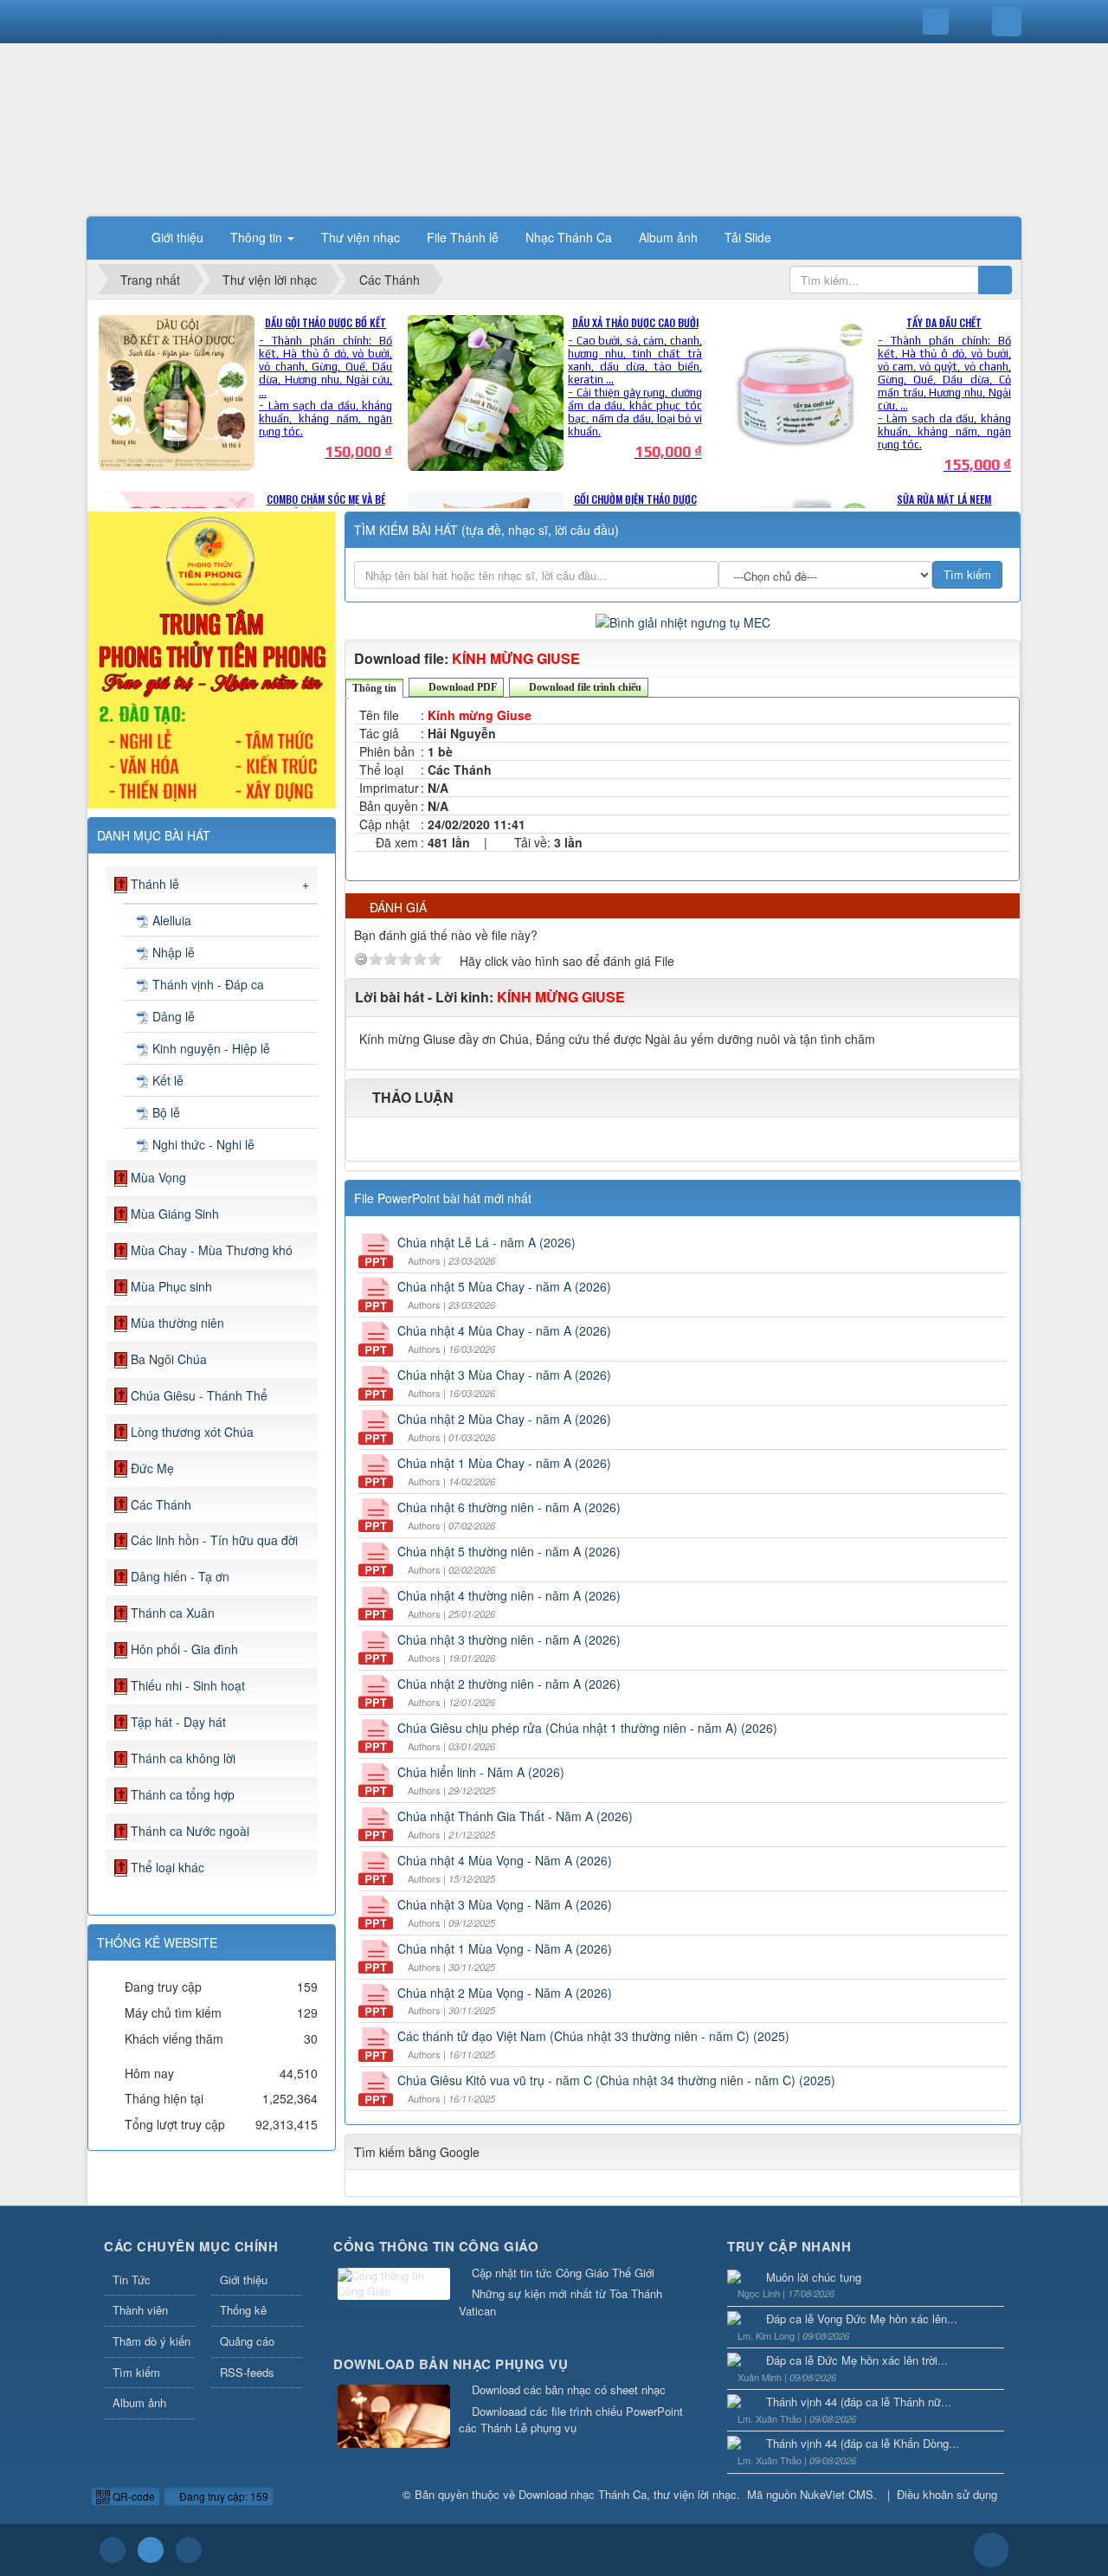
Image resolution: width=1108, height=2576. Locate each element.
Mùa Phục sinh (171, 1286)
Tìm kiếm (136, 2372)
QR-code (132, 2496)
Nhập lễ (174, 952)
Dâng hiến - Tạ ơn (180, 1576)
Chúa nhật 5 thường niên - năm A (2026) (509, 1551)
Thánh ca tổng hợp (183, 1794)
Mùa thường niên (177, 1323)
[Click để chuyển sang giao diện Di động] (189, 2550)
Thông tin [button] (258, 237)
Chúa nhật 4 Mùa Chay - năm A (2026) (504, 1330)
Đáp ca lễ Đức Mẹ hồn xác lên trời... (857, 2360)
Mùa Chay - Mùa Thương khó (212, 1250)
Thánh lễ (155, 884)
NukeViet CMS (837, 2494)
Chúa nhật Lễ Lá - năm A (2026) (486, 1242)
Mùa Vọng (158, 1177)
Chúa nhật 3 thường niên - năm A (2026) (509, 1639)
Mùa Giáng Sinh (175, 1214)
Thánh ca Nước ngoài (190, 1831)
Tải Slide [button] (748, 237)
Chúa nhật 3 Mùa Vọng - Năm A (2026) (505, 1904)
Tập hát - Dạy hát (178, 1722)
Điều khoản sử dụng (947, 2494)
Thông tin (374, 688)
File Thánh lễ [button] (463, 237)
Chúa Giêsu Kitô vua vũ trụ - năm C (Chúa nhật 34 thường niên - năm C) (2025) (616, 2080)
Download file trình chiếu (584, 687)
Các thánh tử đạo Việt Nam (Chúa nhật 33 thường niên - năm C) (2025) (593, 2036)
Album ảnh (139, 2402)
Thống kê (243, 2310)
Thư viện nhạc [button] (361, 237)
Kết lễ (168, 1080)
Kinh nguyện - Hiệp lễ (211, 1048)
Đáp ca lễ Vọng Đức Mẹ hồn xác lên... (862, 2318)
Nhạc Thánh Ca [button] (569, 237)
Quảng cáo (247, 2341)
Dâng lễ (174, 1016)
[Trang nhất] (116, 237)
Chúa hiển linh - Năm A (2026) (481, 1772)
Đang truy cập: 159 (222, 2496)
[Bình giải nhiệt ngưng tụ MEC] (683, 620)
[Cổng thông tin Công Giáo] (394, 2285)
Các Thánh (161, 1504)
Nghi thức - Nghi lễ (203, 1144)
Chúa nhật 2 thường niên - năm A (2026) (509, 1684)
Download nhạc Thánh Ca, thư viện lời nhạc (628, 2494)
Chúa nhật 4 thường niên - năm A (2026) (509, 1595)
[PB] (212, 658)
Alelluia (172, 920)
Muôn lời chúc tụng (814, 2277)
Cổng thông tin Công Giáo (436, 2246)
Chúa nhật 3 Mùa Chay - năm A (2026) (504, 1375)
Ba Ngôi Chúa (169, 1359)
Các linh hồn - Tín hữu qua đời (214, 1540)
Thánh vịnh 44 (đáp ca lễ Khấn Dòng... (863, 2443)
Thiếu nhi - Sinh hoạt (188, 1685)
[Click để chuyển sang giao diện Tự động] (113, 2550)
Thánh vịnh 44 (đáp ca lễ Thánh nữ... (859, 2402)
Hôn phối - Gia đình (184, 1649)
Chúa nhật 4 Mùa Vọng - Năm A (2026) (505, 1860)
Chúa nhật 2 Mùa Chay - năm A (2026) (504, 1419)
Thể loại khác (167, 1867)
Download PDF (461, 687)
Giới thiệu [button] (177, 237)
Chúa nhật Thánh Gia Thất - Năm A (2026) (515, 1816)
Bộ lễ (166, 1112)
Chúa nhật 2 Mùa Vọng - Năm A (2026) (505, 1993)
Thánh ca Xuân (173, 1613)
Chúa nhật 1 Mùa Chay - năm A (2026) (504, 1463)
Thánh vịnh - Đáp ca (208, 984)
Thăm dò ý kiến (151, 2341)
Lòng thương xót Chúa (192, 1432)
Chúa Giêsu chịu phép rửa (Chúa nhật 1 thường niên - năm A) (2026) (587, 1728)
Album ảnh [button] (668, 237)
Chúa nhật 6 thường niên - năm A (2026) (509, 1507)
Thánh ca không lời (183, 1758)
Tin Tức (132, 2280)
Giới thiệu (244, 2280)
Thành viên (140, 2310)
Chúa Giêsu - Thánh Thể (199, 1395)
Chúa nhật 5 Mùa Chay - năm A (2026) (504, 1286)
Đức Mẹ (152, 1468)
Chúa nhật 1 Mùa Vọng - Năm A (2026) (505, 1948)
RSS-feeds (247, 2372)
